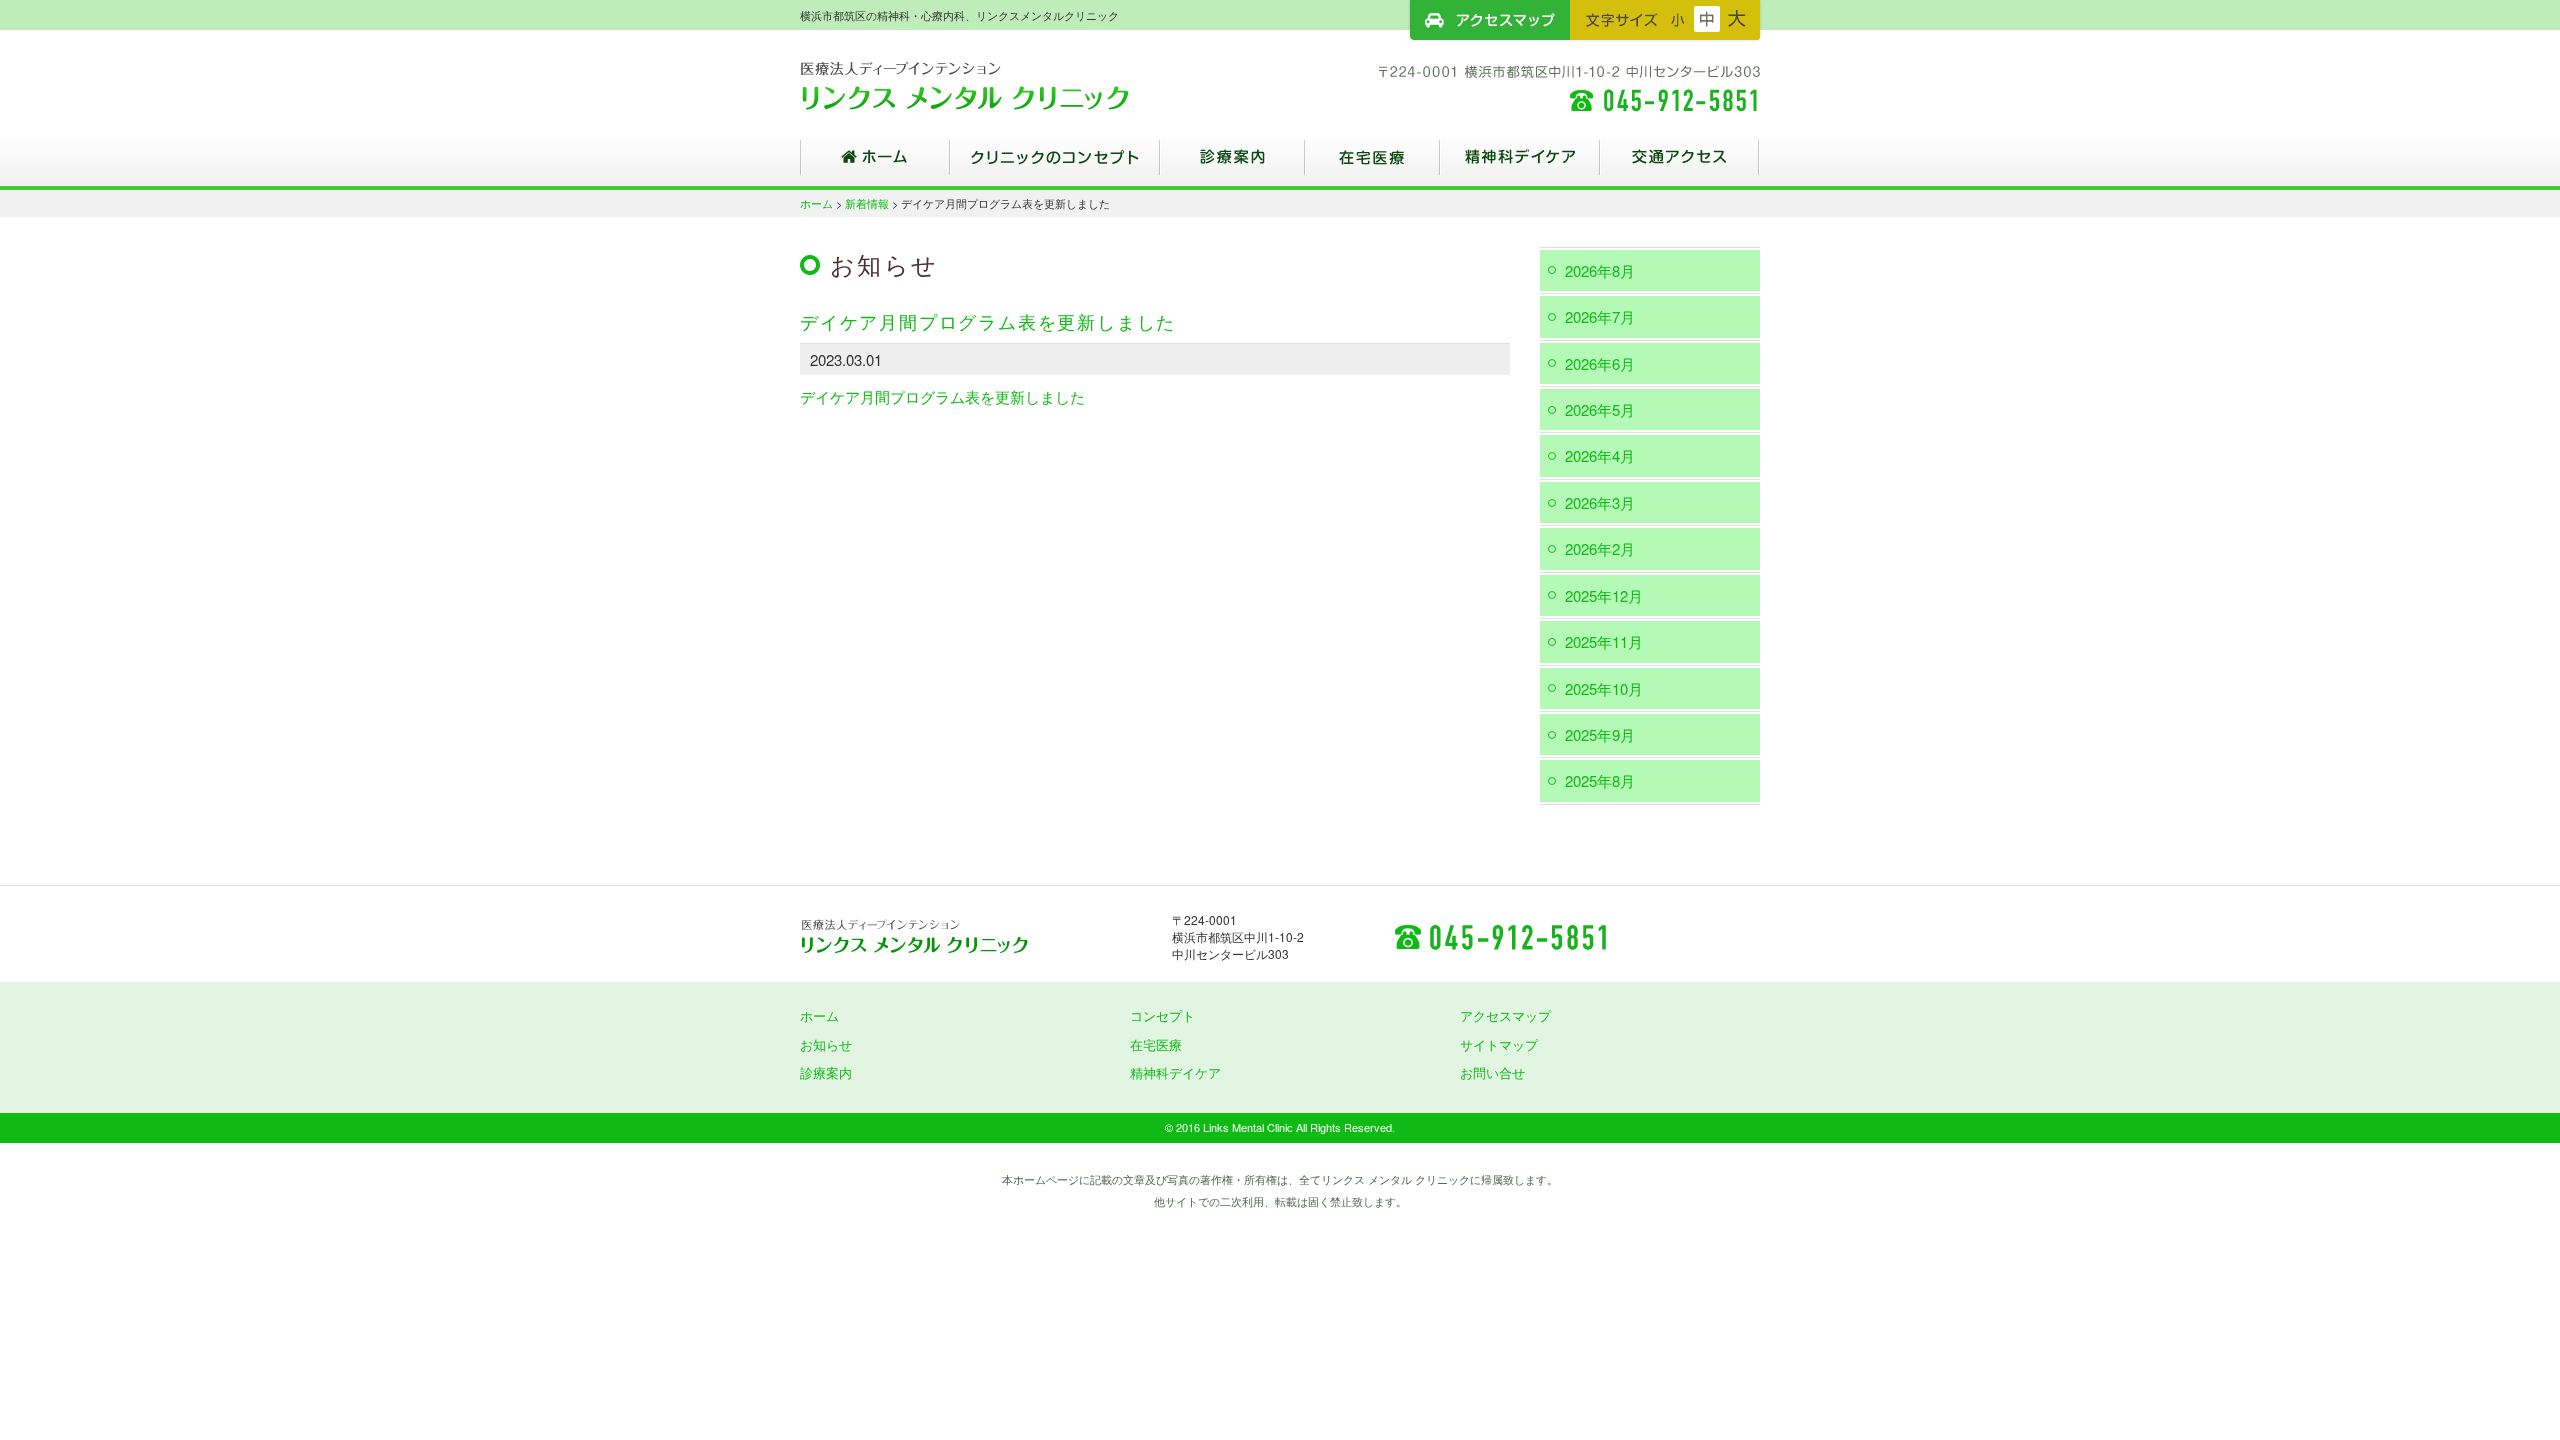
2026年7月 (1600, 316)
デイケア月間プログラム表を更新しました (942, 396)
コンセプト (1162, 1015)
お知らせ (826, 1044)
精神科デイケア (1520, 165)
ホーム (875, 165)
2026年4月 (1600, 455)
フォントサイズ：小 (1678, 19)
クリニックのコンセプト (1055, 165)
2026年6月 (1600, 363)
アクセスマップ (1490, 20)
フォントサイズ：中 (1707, 19)
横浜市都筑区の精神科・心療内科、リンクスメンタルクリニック (1000, 85)
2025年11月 (1604, 641)
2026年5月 (1600, 409)
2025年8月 (1600, 780)
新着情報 (867, 203)
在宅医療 (1372, 165)
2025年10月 (1604, 688)
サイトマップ (1499, 1044)
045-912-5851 (1500, 936)
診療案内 (1232, 165)
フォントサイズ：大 (1737, 19)
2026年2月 (1600, 548)
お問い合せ (1492, 1072)
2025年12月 (1604, 595)
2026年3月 (1600, 502)
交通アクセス (1680, 165)
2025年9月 (1600, 734)
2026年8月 (1600, 270)
